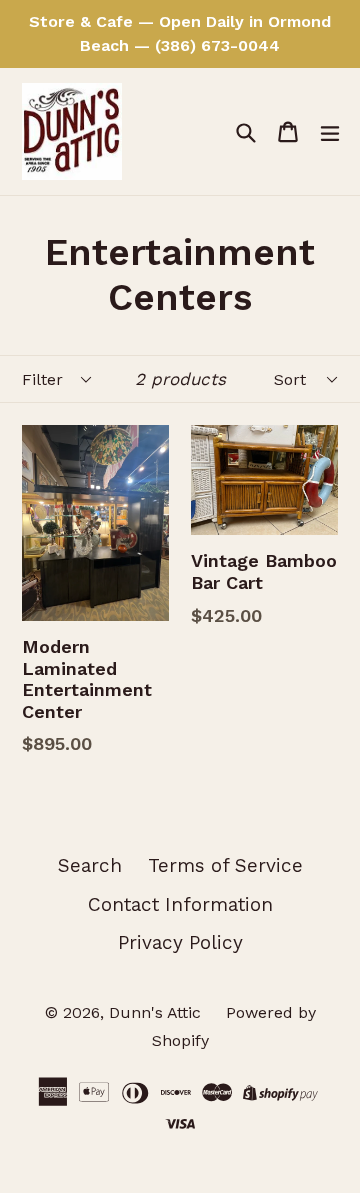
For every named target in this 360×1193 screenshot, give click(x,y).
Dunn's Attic (157, 1012)
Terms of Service (225, 865)
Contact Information (180, 904)
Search (90, 865)
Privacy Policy (180, 942)
